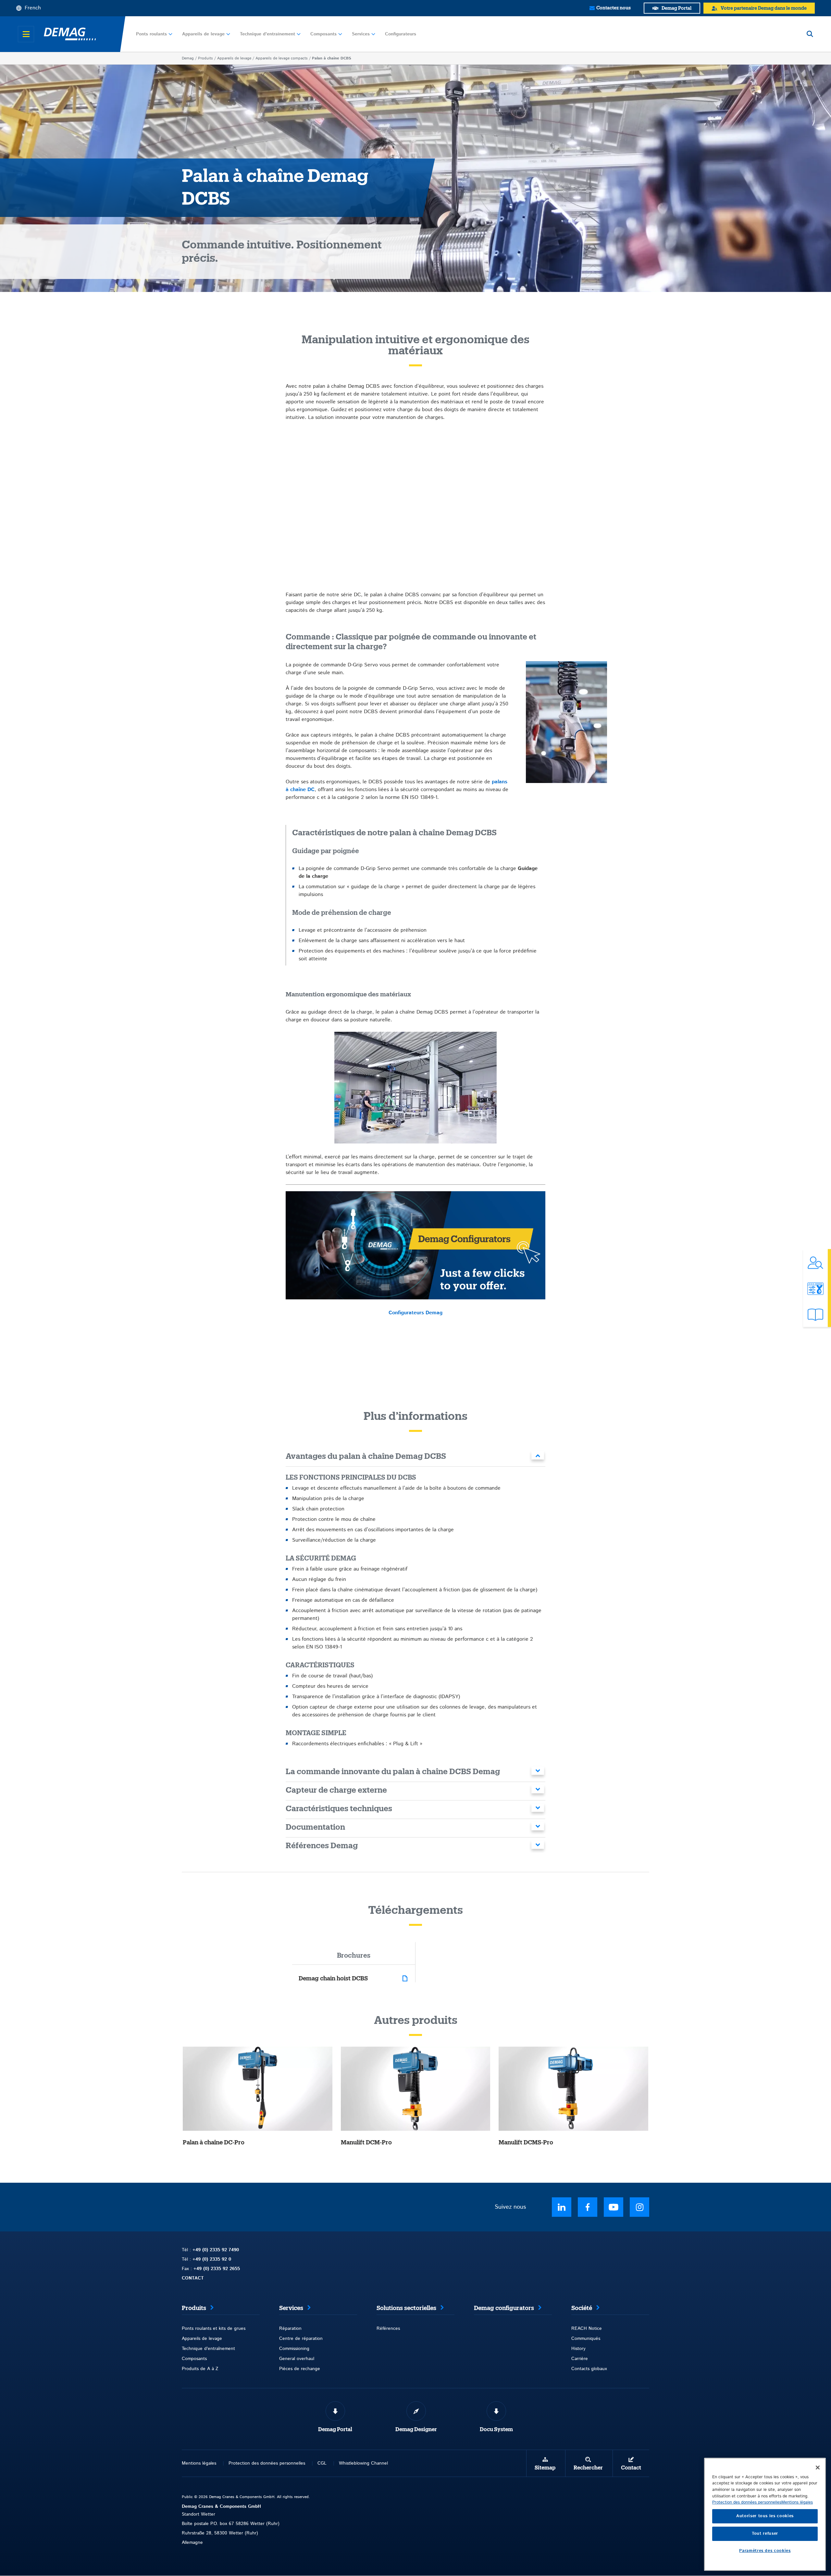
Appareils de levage (203, 34)
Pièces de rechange (300, 2369)
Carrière (580, 2359)
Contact (631, 2468)
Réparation (290, 2329)
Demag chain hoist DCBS (333, 1978)
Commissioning (294, 2349)
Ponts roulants (151, 34)
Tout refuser (765, 2534)
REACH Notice (587, 2329)
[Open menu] (26, 34)
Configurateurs (401, 34)
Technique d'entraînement (267, 34)
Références (388, 2329)
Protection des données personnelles (267, 2463)
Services (361, 34)
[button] (415, 1457)
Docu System (496, 2430)
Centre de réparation (301, 2339)
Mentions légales (199, 2463)
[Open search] (810, 34)
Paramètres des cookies (765, 2551)
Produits (205, 58)
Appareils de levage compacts (282, 58)
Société (582, 2308)
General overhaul (297, 2359)
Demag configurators (504, 2308)
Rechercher (588, 2468)
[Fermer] (818, 2468)
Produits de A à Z (200, 2369)
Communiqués (586, 2339)
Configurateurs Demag (415, 1313)
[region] (765, 2514)
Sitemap (545, 2468)
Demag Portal (335, 2430)
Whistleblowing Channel (363, 2463)
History (578, 2349)
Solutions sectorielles (406, 2308)
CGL (322, 2463)
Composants (323, 34)
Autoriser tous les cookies (765, 2516)
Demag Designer (416, 2430)
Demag (188, 58)
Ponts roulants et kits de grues (214, 2329)
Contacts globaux (589, 2369)
